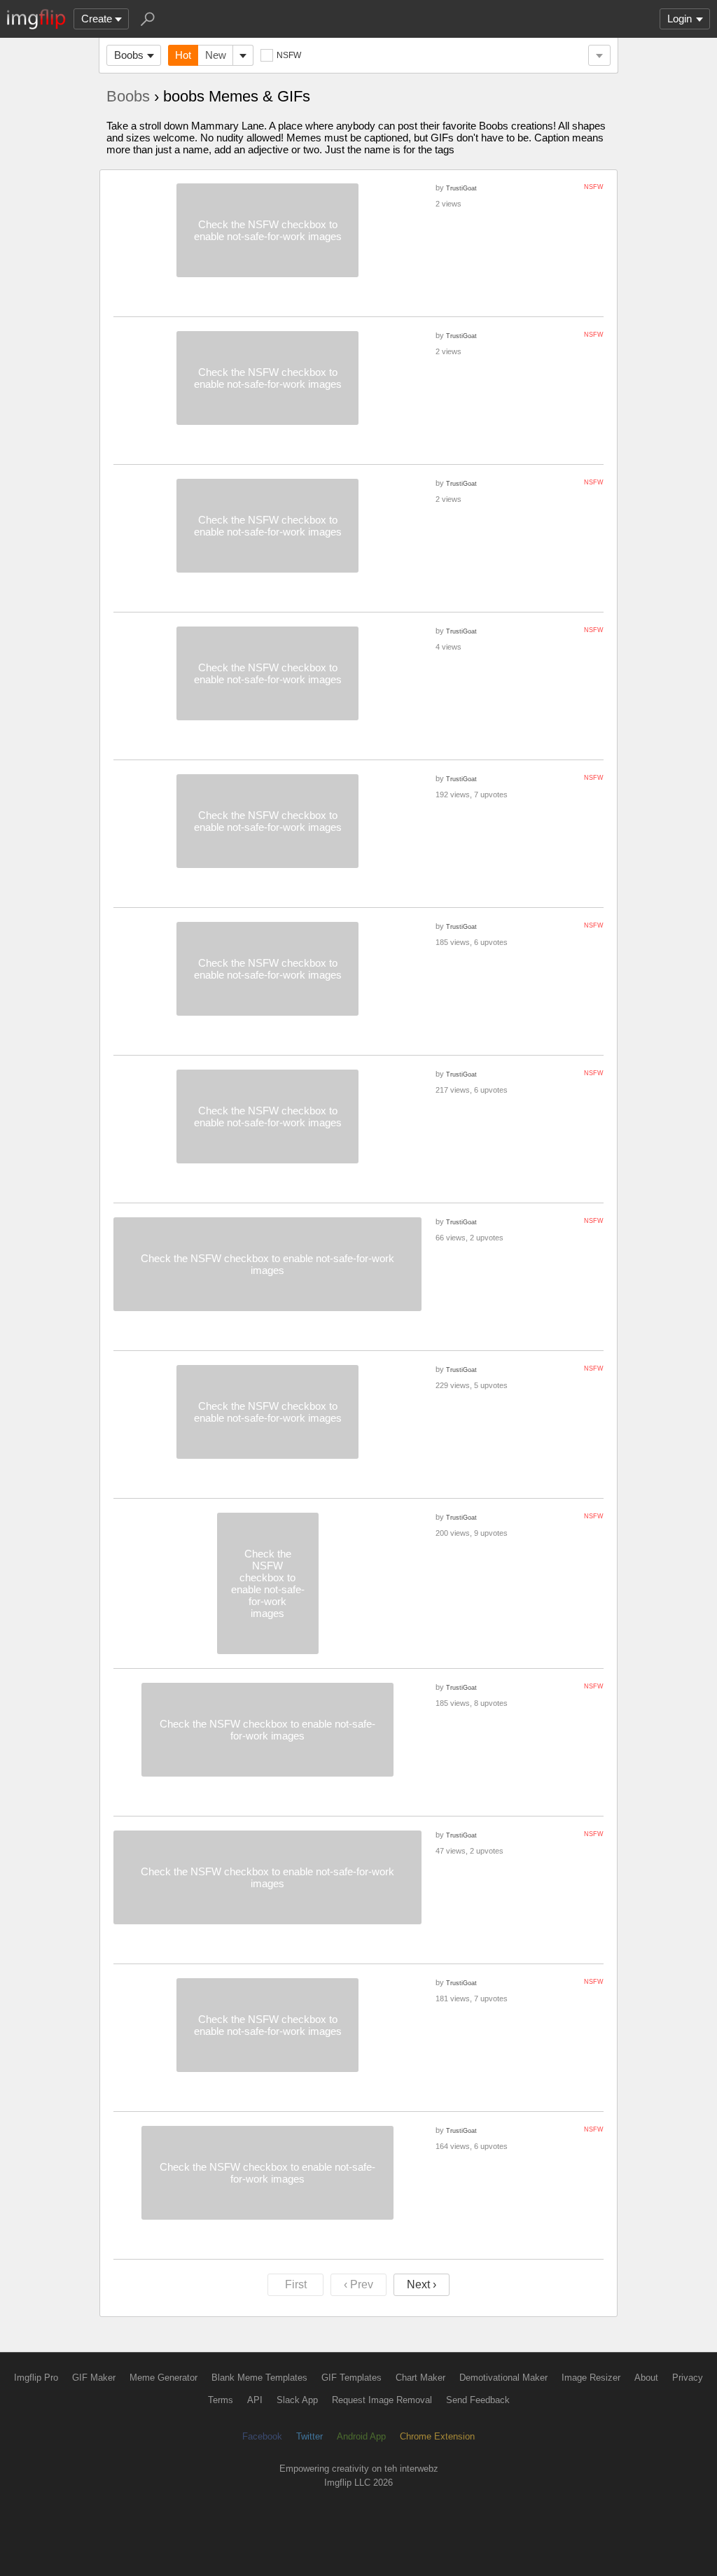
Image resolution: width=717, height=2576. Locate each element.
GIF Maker (94, 2378)
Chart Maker (420, 2378)
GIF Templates (351, 2378)
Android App (361, 2436)
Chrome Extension (437, 2436)
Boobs (129, 55)
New (216, 55)
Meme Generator (163, 2378)
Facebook (262, 2436)
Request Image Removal (382, 2400)
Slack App (297, 2400)
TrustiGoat (461, 188)
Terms (221, 2400)
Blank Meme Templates (259, 2378)
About (646, 2378)
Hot (183, 55)
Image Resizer (591, 2378)
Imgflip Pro (36, 2378)
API (255, 2400)
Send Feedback (478, 2400)
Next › (422, 2284)
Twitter (309, 2436)
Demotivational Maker (503, 2378)
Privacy (688, 2378)
